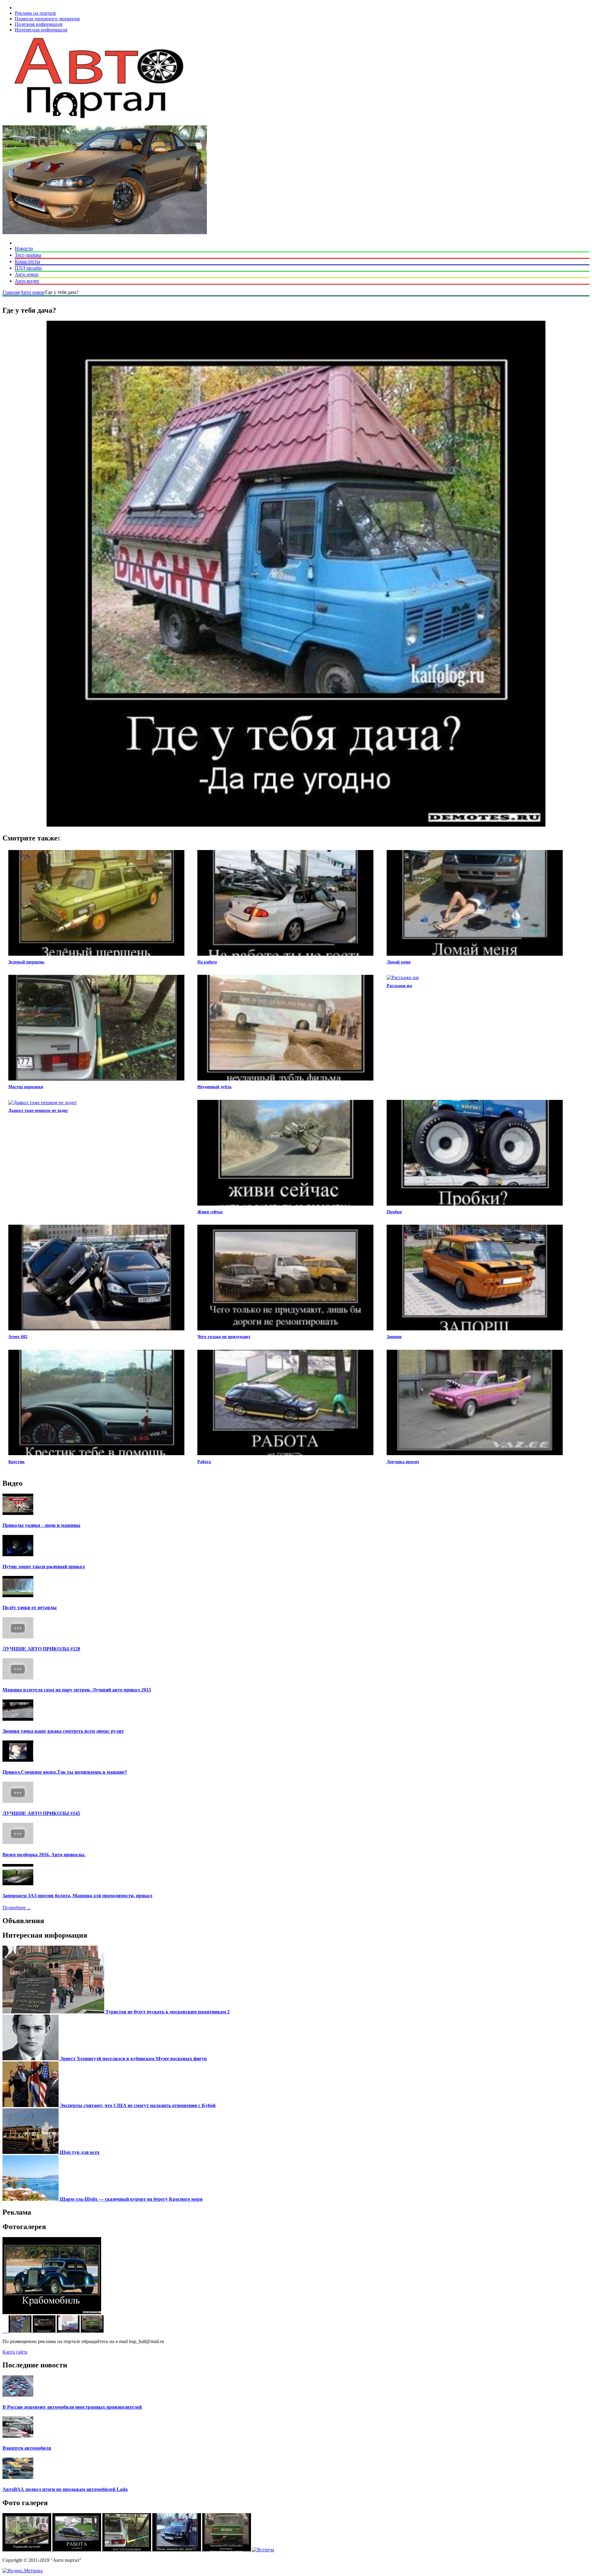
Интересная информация (41, 30)
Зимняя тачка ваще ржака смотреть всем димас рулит (63, 1731)
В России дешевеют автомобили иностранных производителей (72, 2407)
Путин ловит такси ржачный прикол (44, 1567)
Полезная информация (39, 24)
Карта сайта (15, 2352)
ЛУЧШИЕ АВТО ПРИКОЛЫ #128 (41, 1649)
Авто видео (27, 281)
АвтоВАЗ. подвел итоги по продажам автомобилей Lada (65, 2489)
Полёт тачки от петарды (30, 1607)
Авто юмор (27, 274)
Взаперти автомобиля (27, 2448)
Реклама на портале (35, 13)
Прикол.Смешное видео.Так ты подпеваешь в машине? (65, 1772)
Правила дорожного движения (47, 19)
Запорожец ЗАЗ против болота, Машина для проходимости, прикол (77, 1896)
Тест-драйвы (28, 255)
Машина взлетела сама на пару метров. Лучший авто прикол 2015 (77, 1690)
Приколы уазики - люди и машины (41, 1525)
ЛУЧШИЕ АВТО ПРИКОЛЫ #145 (41, 1813)
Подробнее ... (16, 1908)
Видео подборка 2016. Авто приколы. (44, 1855)
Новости (24, 248)
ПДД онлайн (28, 268)
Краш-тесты (27, 261)
